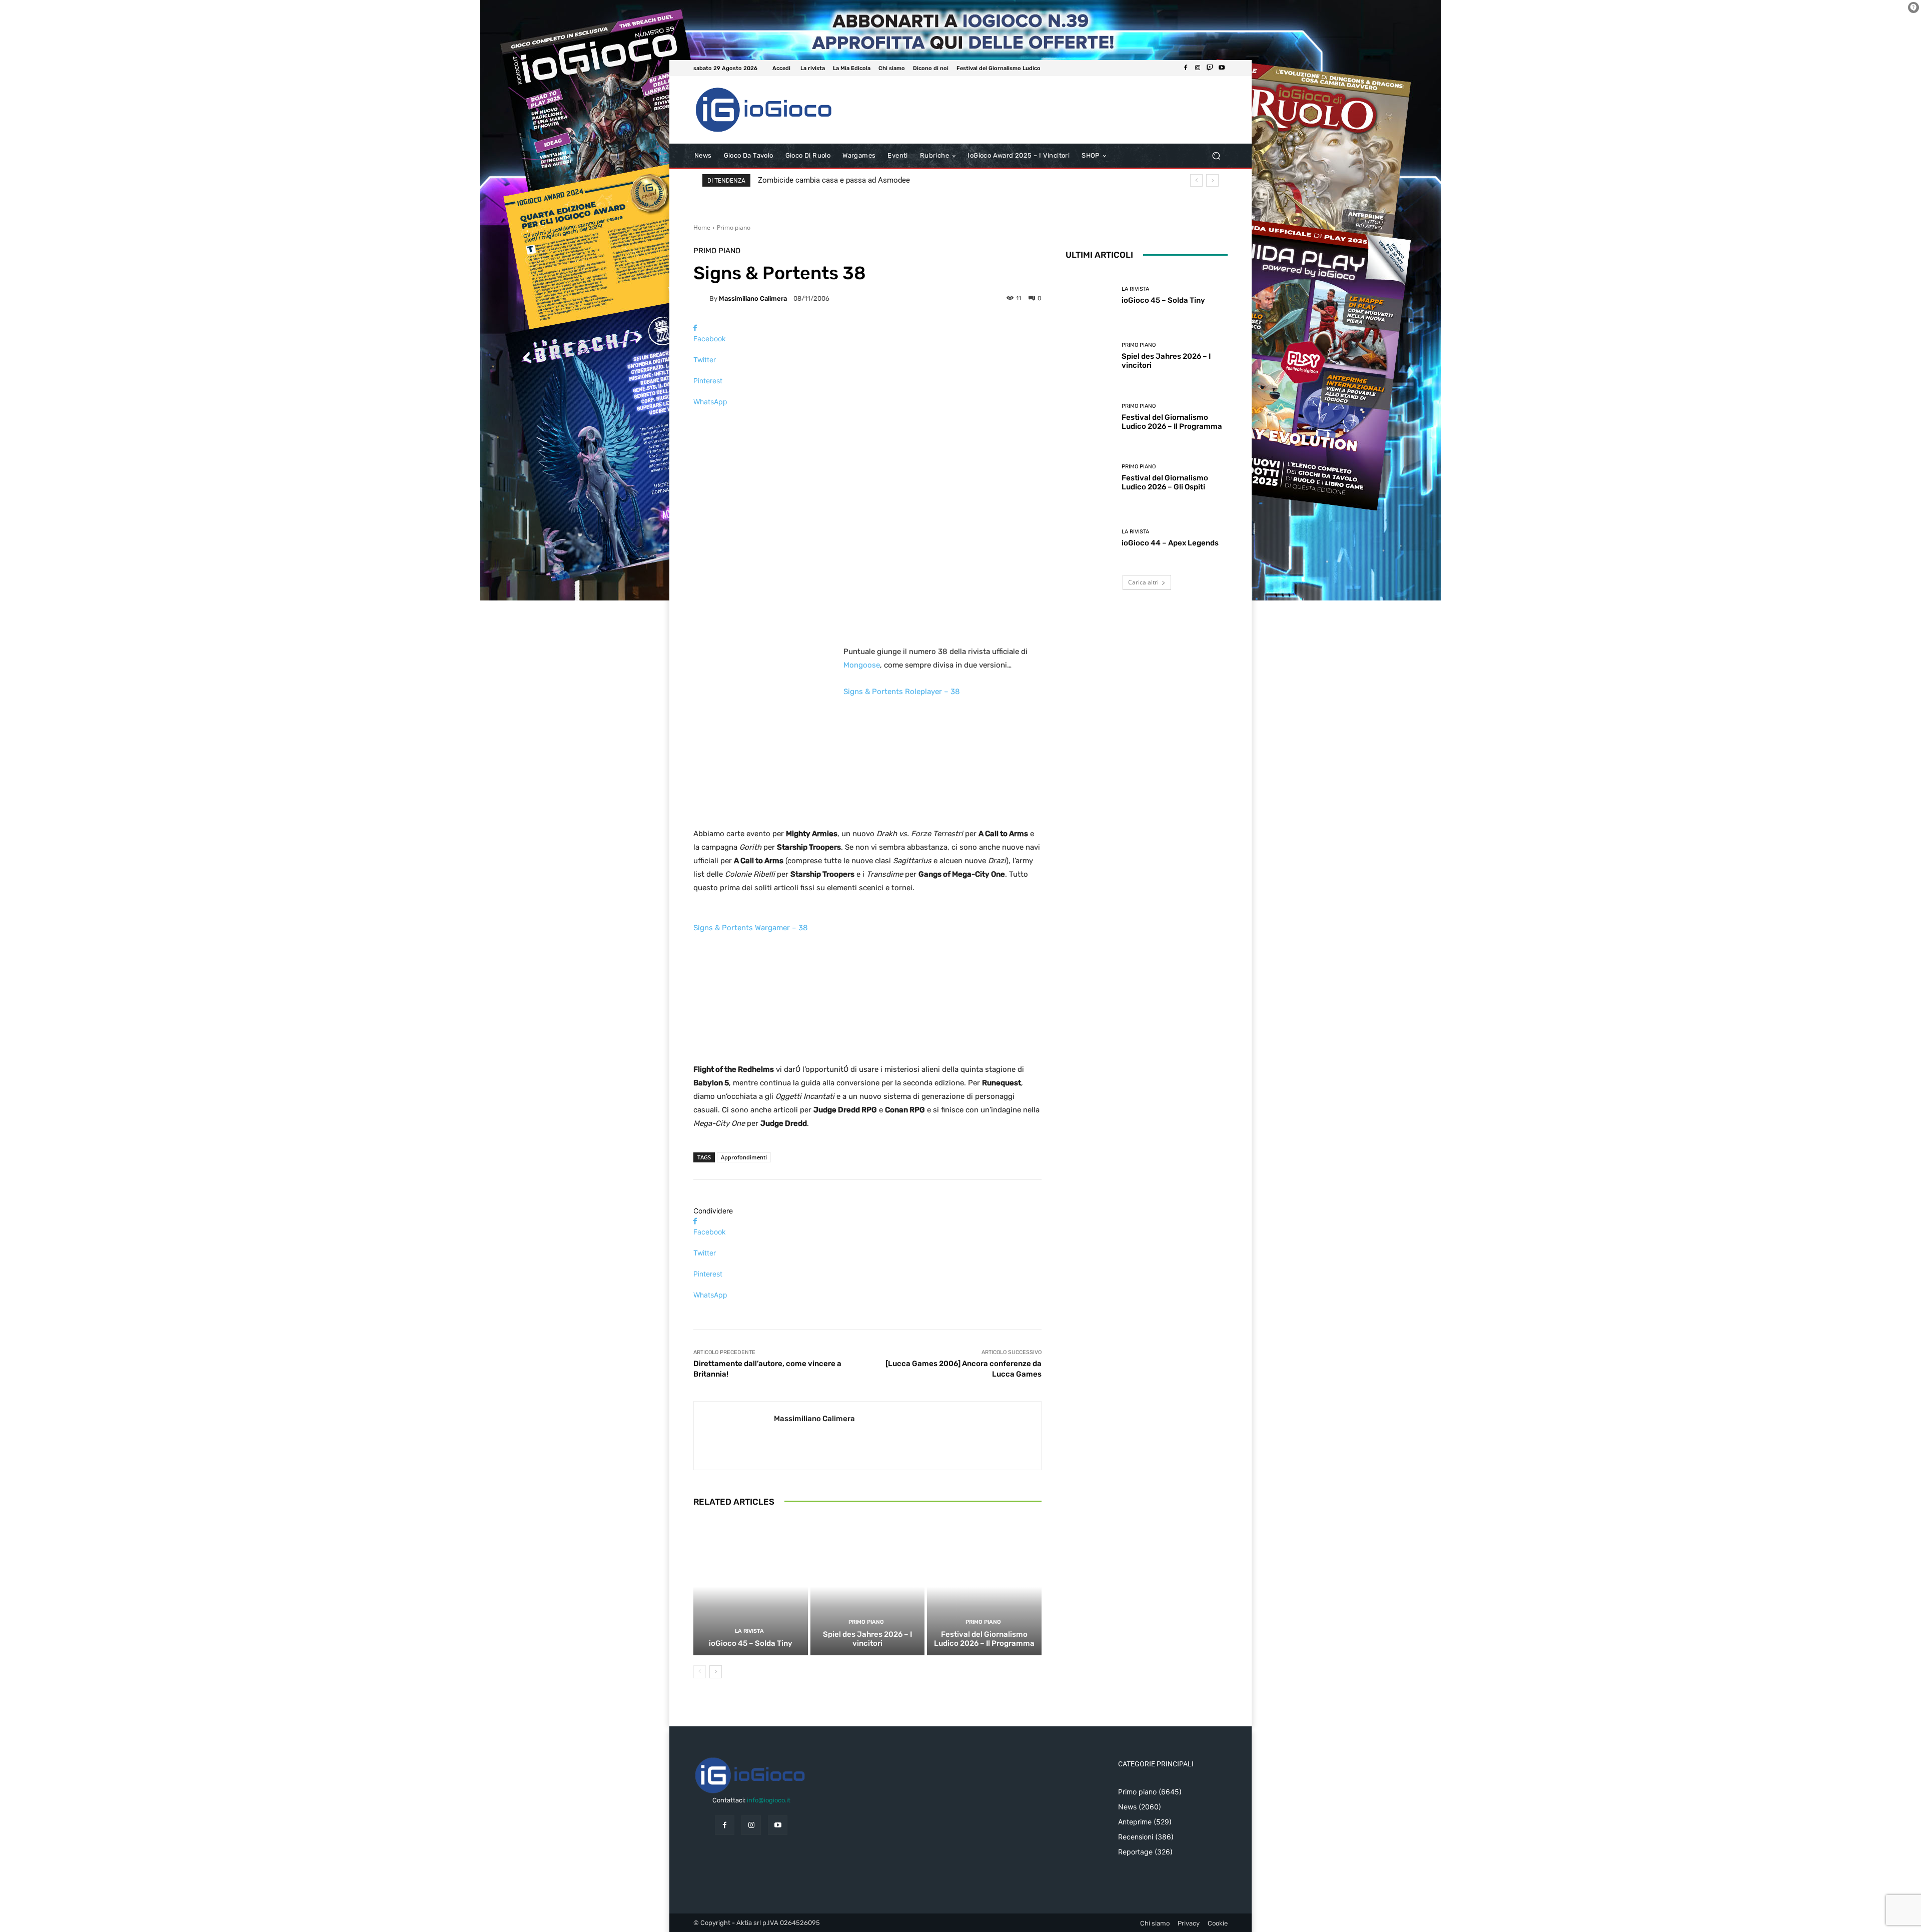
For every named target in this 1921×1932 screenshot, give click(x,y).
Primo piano (734, 227)
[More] (867, 419)
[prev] (1196, 180)
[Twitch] (1210, 68)
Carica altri (1143, 582)
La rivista (749, 1631)
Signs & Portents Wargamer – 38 (751, 928)
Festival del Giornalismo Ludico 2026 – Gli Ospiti (1165, 482)
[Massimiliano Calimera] (701, 298)
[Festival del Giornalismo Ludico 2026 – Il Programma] (984, 1587)
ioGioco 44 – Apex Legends (1170, 543)
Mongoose (862, 665)
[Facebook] (1186, 68)
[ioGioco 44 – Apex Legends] (1090, 538)
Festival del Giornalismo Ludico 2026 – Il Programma (984, 1639)
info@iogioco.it (769, 1800)
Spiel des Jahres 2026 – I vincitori (867, 1639)
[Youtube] (1222, 68)
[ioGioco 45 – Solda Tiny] (751, 1587)
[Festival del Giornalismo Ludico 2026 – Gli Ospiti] (1090, 478)
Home (702, 227)
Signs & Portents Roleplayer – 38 (902, 692)
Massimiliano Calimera (753, 298)
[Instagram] (1198, 68)
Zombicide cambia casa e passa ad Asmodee (834, 180)
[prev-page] (700, 1672)
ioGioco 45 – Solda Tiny (751, 1643)
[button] (1216, 156)
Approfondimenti (744, 1157)
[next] (1212, 180)
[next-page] (716, 1672)
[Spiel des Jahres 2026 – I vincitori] (868, 1587)
